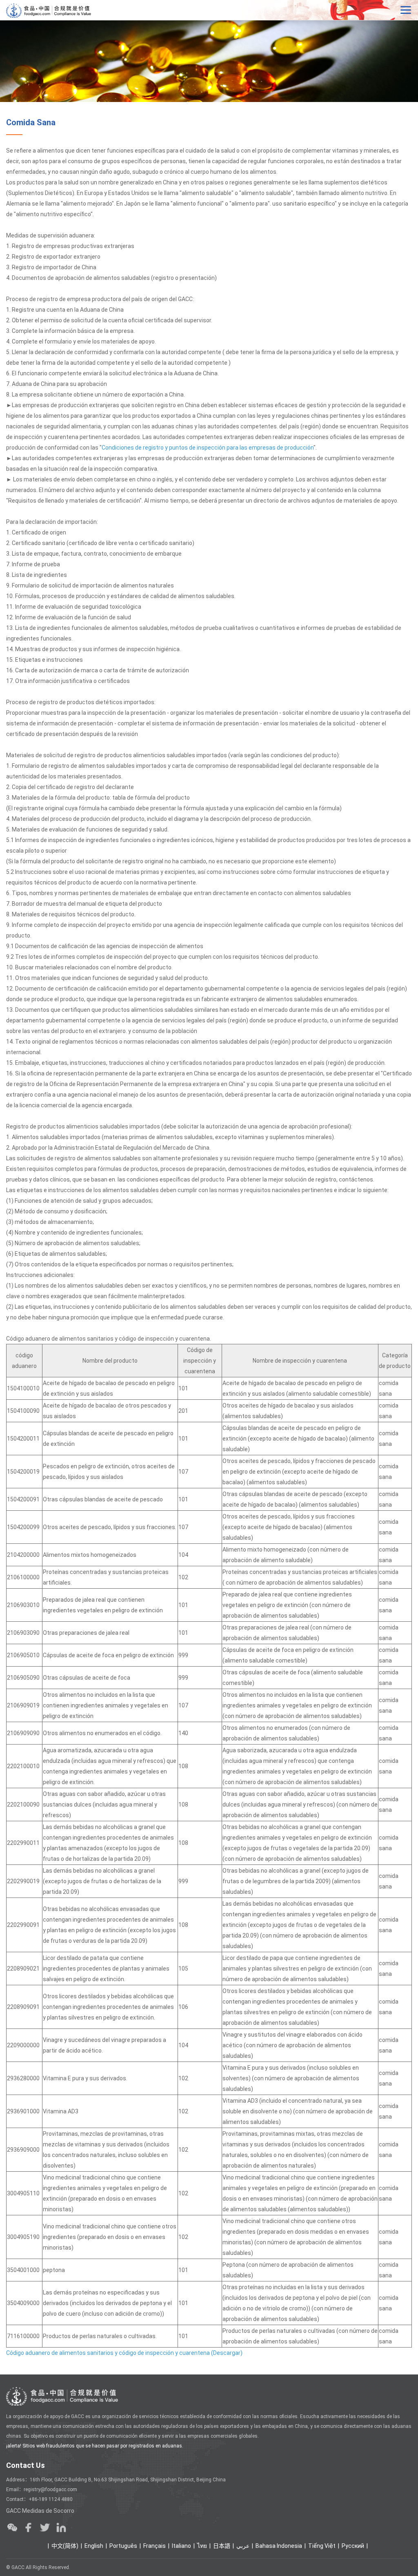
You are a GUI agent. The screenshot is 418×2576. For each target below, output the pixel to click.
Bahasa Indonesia (279, 2546)
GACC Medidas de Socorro (40, 2511)
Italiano (181, 2546)
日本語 (222, 2546)
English (94, 2546)
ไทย (202, 2546)
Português (123, 2546)
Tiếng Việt (322, 2546)
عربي (243, 2546)
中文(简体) (65, 2546)
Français (155, 2546)
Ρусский (353, 2546)
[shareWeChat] (12, 2527)
